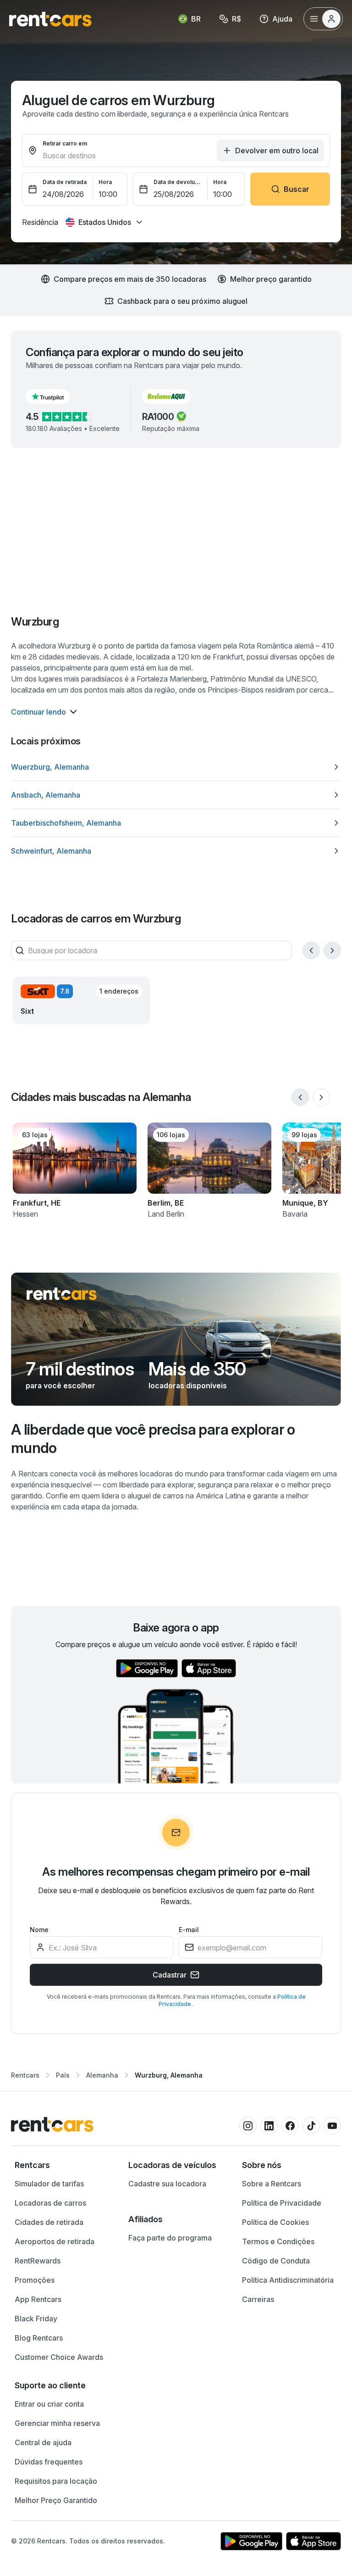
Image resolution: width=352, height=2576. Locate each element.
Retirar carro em (65, 143)
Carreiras (258, 2299)
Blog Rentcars (39, 2338)
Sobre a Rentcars (272, 2184)
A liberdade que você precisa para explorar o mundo (153, 1439)
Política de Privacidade (282, 2203)
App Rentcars (38, 2299)
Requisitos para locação (56, 2481)
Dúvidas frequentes (49, 2462)
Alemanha (102, 2075)
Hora (105, 182)
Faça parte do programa (170, 2238)
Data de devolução (178, 182)
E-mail (189, 1930)
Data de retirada (65, 182)
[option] (176, 767)
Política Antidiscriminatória (288, 2280)
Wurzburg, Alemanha (169, 2075)
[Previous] (311, 950)
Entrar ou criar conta (49, 2404)
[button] (55, 397)
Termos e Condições (278, 2241)
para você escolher (60, 1386)
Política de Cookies (275, 2222)
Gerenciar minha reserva (57, 2423)
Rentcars (25, 2075)
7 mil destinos (80, 1369)
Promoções (35, 2280)
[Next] (332, 950)
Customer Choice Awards (59, 2357)
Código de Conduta (276, 2261)
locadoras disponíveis (188, 1386)
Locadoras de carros (50, 2203)
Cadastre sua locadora (167, 2184)
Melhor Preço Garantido (56, 2500)
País (63, 2075)
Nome (39, 1930)
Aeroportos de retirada (55, 2241)
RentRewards (38, 2261)
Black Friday (36, 2319)
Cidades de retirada (49, 2222)
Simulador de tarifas (49, 2184)
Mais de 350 (197, 1369)
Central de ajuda (43, 2442)
